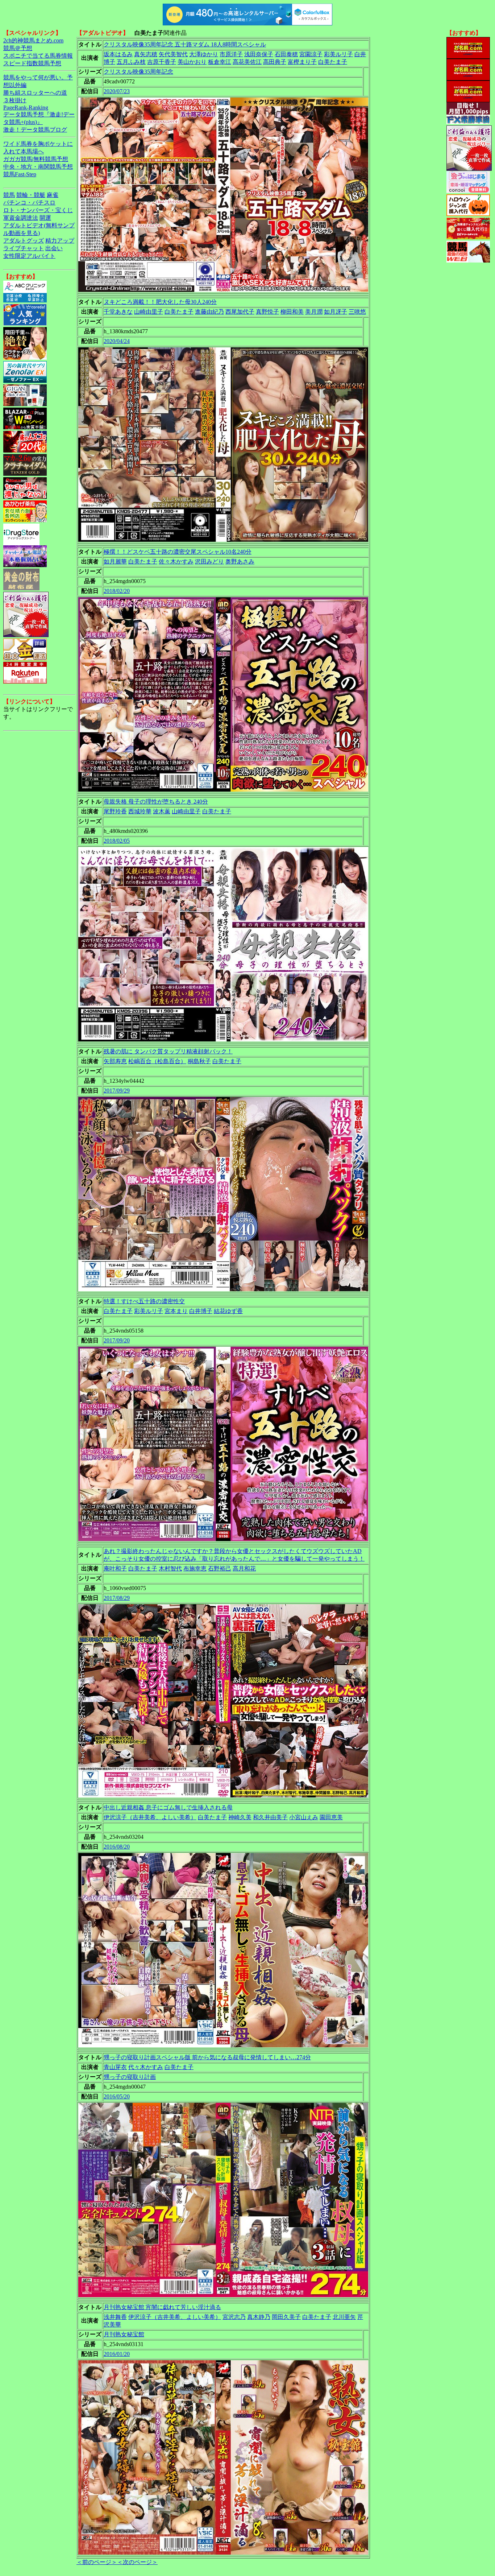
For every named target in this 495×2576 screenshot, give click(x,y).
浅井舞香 (115, 2317)
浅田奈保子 (259, 54)
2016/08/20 (117, 1847)
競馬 (9, 195)
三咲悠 (357, 312)
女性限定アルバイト (29, 256)
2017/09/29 (117, 1091)
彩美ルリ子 (338, 54)
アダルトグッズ (24, 241)
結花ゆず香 (228, 1311)
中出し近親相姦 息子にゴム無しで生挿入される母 (168, 1807)
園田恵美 (331, 1817)
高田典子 (275, 62)
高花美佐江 (247, 62)
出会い (54, 248)
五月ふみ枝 (131, 62)
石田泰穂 (286, 54)
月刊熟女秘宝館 (124, 2334)
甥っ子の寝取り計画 (130, 2077)
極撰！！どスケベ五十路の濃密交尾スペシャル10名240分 (178, 552)
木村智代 (170, 1568)
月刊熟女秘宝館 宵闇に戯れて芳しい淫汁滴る (162, 2307)
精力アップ (60, 241)
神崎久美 (240, 1817)
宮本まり (176, 1311)
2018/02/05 (117, 841)
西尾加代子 (240, 312)
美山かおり (192, 62)
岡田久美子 (286, 2317)
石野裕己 (220, 1568)
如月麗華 (115, 562)
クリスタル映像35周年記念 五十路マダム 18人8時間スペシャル (185, 44)
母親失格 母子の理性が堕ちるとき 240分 (156, 802)
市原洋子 (231, 54)
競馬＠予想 (18, 48)
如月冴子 (336, 312)
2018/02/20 (117, 591)
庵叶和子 (115, 1568)
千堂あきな (118, 312)
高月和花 (244, 1568)
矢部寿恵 (115, 1061)
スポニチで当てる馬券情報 (38, 56)
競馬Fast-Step (20, 174)
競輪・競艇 (31, 195)
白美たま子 (333, 62)
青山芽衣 (115, 2067)
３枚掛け (15, 100)
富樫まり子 (302, 62)
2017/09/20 (117, 1340)
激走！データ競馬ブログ (35, 130)
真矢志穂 (146, 54)
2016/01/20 (117, 2354)
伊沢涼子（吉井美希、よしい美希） (150, 1817)
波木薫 (162, 811)
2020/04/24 (117, 341)
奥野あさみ (240, 562)
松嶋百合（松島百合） (157, 1061)
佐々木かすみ (176, 562)
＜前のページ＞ (97, 2562)
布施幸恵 (195, 1568)
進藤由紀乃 (209, 312)
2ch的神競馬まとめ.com (33, 40)
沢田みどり (209, 562)
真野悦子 (267, 312)
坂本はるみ (118, 54)
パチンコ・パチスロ (29, 203)
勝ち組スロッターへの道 (35, 93)
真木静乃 (259, 2317)
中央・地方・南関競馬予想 (38, 167)
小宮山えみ (304, 1817)
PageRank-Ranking (26, 108)
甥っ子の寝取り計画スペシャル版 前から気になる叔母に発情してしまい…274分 (207, 2057)
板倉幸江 (220, 62)
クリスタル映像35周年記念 (138, 72)
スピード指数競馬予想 (32, 63)
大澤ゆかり (204, 54)
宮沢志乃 (234, 2317)
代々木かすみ (146, 2067)
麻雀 (53, 195)
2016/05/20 (117, 2096)
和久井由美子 (270, 1817)
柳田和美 (292, 312)
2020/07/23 (117, 91)
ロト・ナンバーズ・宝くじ (38, 210)
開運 (45, 218)
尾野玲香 (115, 811)
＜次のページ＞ (137, 2562)
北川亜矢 (344, 2317)
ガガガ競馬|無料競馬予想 (36, 159)
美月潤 (314, 312)
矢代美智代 (173, 54)
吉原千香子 (162, 62)
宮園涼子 (311, 54)
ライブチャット (24, 248)
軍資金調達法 (21, 218)
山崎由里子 (149, 312)
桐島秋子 (199, 1061)
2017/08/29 (117, 1598)
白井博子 (201, 1311)
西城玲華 (140, 811)
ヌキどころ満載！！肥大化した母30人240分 (160, 302)
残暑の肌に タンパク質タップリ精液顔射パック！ (168, 1051)
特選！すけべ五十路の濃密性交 (144, 1301)
